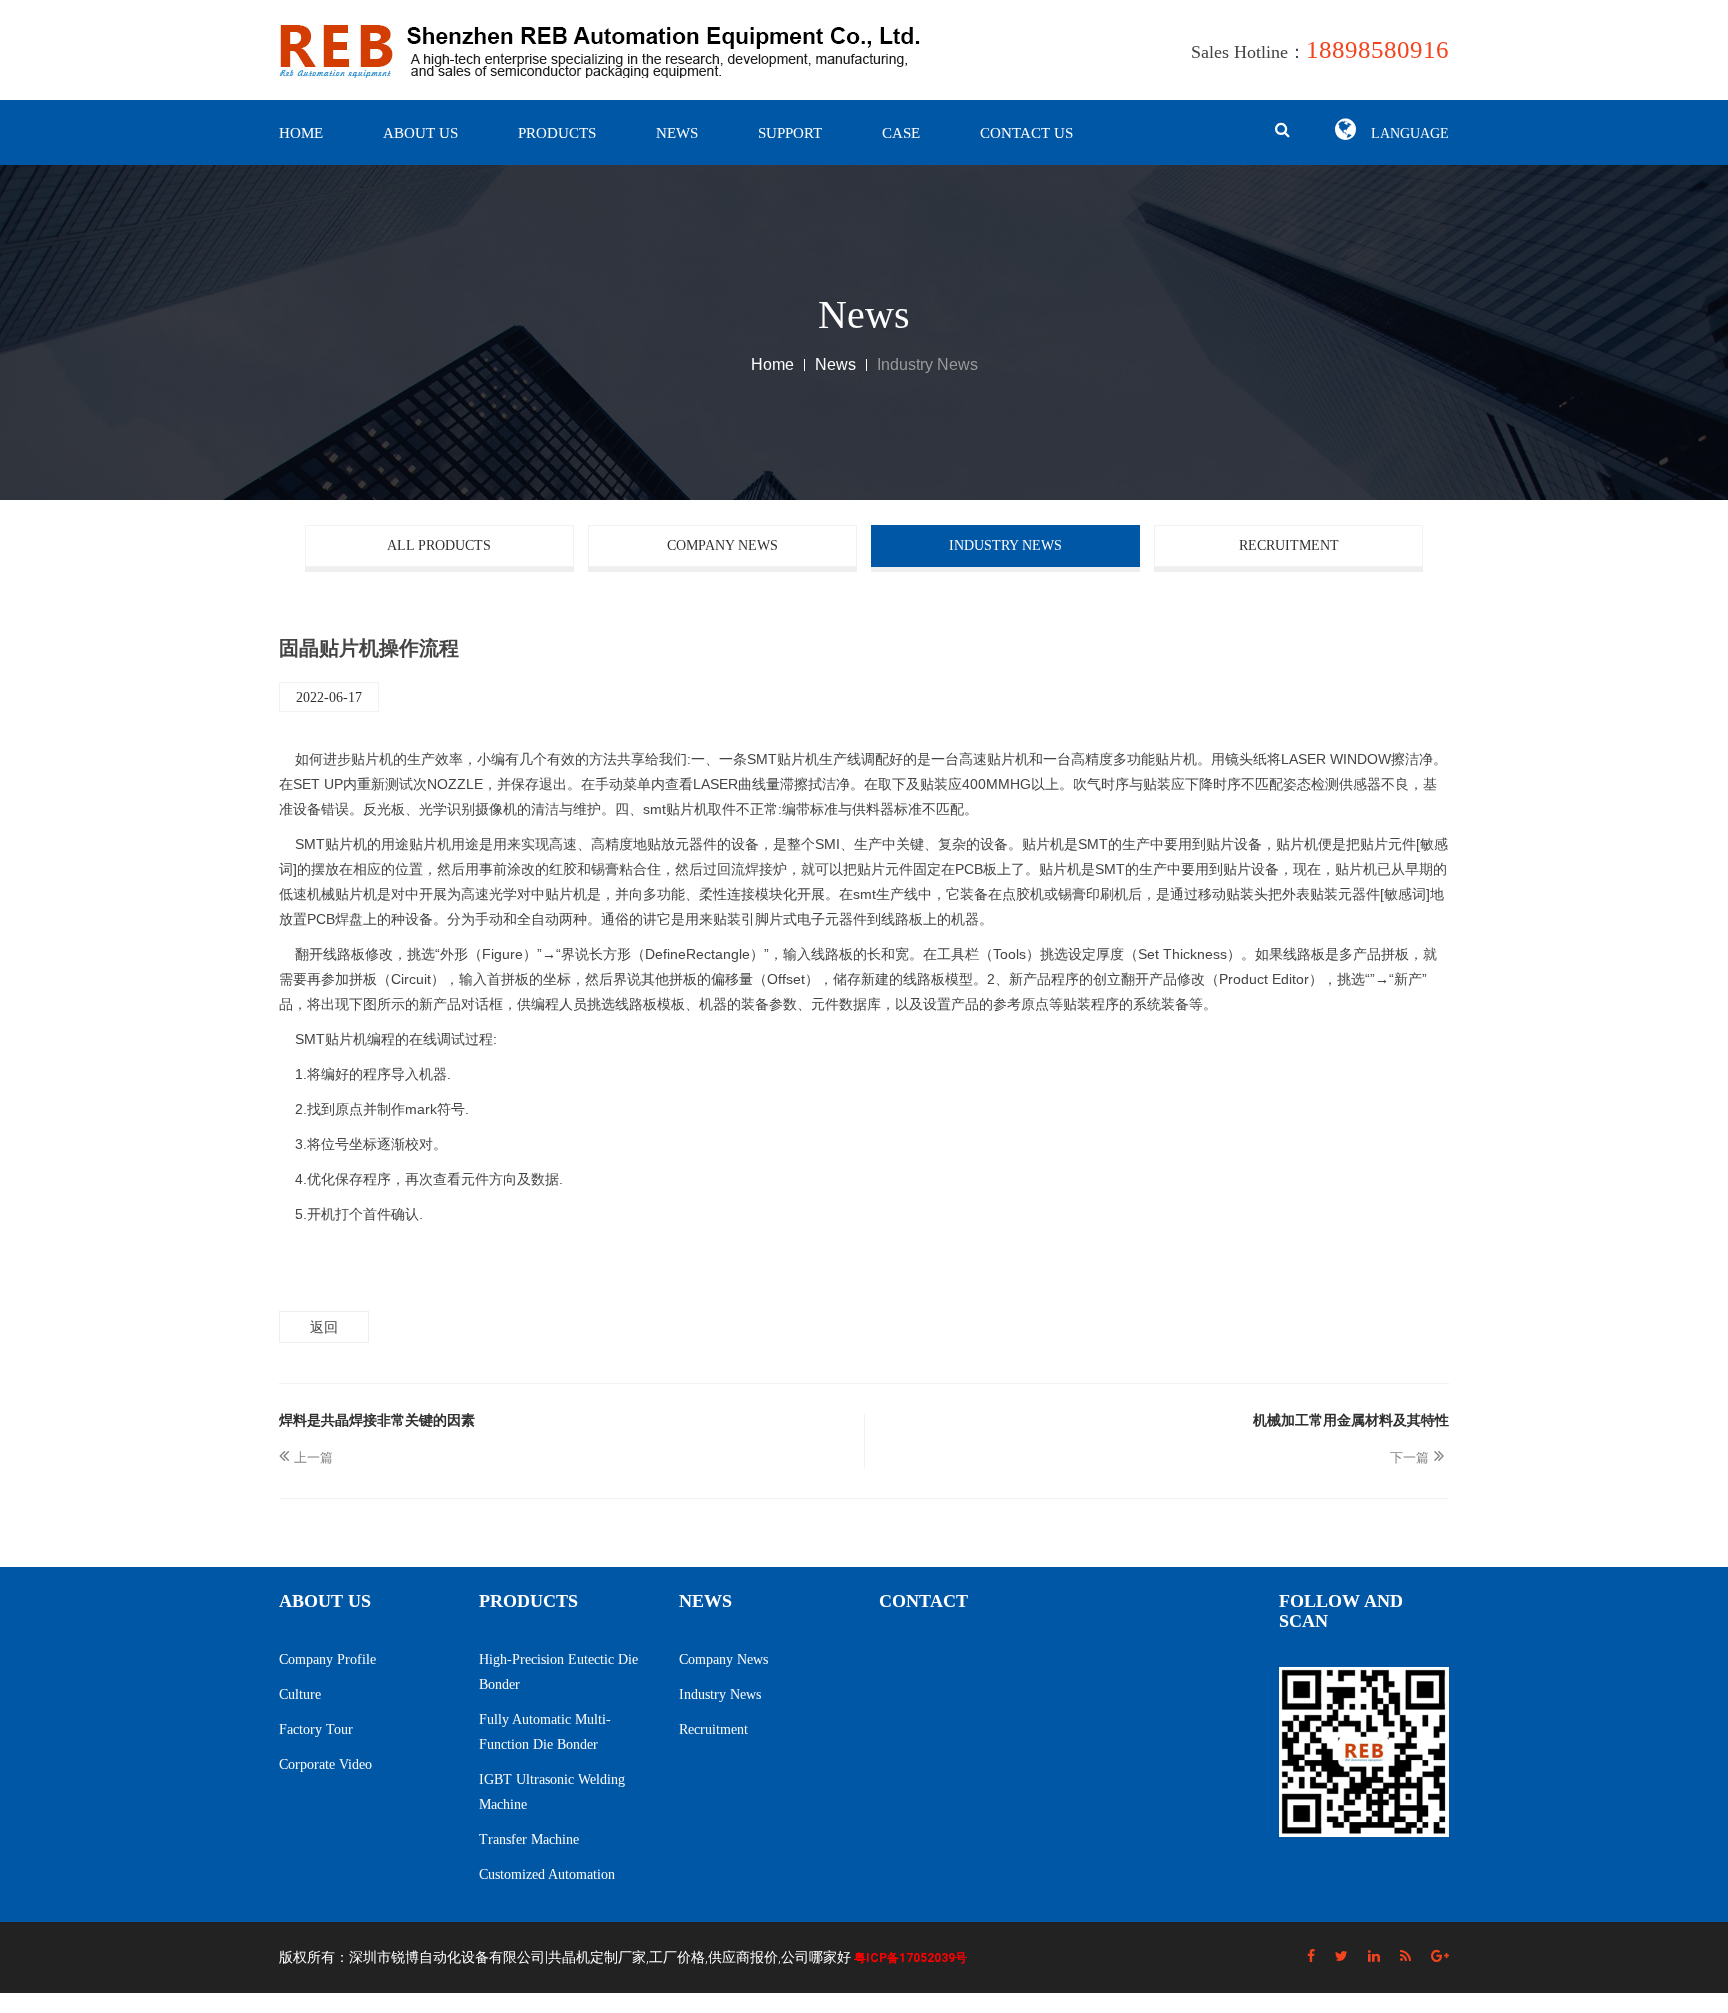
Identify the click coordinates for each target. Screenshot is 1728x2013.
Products (557, 133)
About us (420, 133)
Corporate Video (325, 1764)
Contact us (1026, 133)
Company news (722, 545)
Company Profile (327, 1659)
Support (790, 133)
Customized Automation (547, 1874)
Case (901, 133)
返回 (324, 1327)
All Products (439, 545)
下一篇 (1409, 1457)
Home (301, 133)
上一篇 (313, 1457)
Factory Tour (316, 1729)
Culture (300, 1694)
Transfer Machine (529, 1839)
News (677, 133)
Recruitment (1289, 545)
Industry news (1005, 545)
